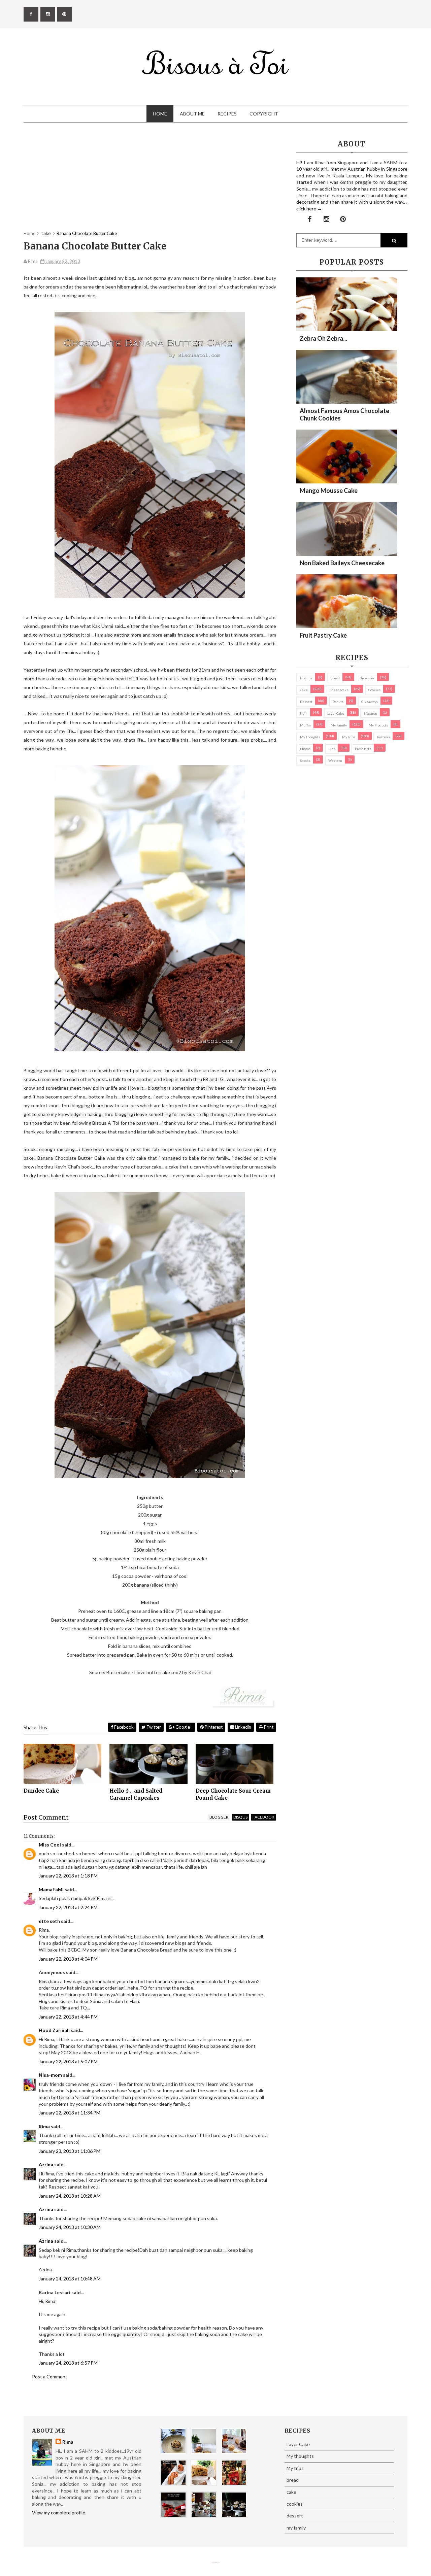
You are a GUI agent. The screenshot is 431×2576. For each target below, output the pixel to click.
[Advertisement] (150, 183)
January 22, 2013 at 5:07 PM (68, 2061)
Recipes (227, 114)
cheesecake (339, 690)
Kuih (304, 713)
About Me (192, 114)
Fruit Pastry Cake (323, 635)
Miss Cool (50, 1845)
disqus (240, 1817)
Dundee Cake (41, 1791)
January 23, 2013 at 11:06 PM (70, 2151)
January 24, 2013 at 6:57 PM (68, 2363)
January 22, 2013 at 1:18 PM (68, 1876)
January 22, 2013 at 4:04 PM (68, 1959)
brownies (367, 678)
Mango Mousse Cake (329, 490)
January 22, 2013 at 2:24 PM (68, 1907)
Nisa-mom (50, 2075)
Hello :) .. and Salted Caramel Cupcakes (136, 1794)
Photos (305, 749)
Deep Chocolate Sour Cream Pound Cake (233, 1794)
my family (339, 725)
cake (304, 690)
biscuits (306, 678)
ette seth (49, 1921)
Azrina (46, 2164)
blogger (219, 1817)
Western (335, 760)
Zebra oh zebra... (323, 338)
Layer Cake (336, 713)
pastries (384, 737)
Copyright (264, 114)
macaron (371, 713)
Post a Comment (50, 2377)
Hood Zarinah (54, 2030)
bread (335, 678)
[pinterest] (64, 14)
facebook (263, 1817)
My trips (349, 737)
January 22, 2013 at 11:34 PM (70, 2113)
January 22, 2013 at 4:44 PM (68, 2017)
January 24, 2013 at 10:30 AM (70, 2227)
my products (378, 725)
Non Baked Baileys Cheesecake (342, 563)
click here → (309, 209)
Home (160, 114)
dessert (306, 702)
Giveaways (370, 702)
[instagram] (48, 14)
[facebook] (31, 14)
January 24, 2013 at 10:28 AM (70, 2196)
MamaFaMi (51, 1889)
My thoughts (310, 737)
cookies (374, 690)
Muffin (305, 725)
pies (332, 749)
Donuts (338, 702)
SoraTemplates (213, 2563)
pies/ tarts (363, 749)
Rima (44, 2126)
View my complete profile (59, 2513)
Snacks (305, 760)
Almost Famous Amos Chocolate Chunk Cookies (344, 414)
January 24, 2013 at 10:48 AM (70, 2279)
